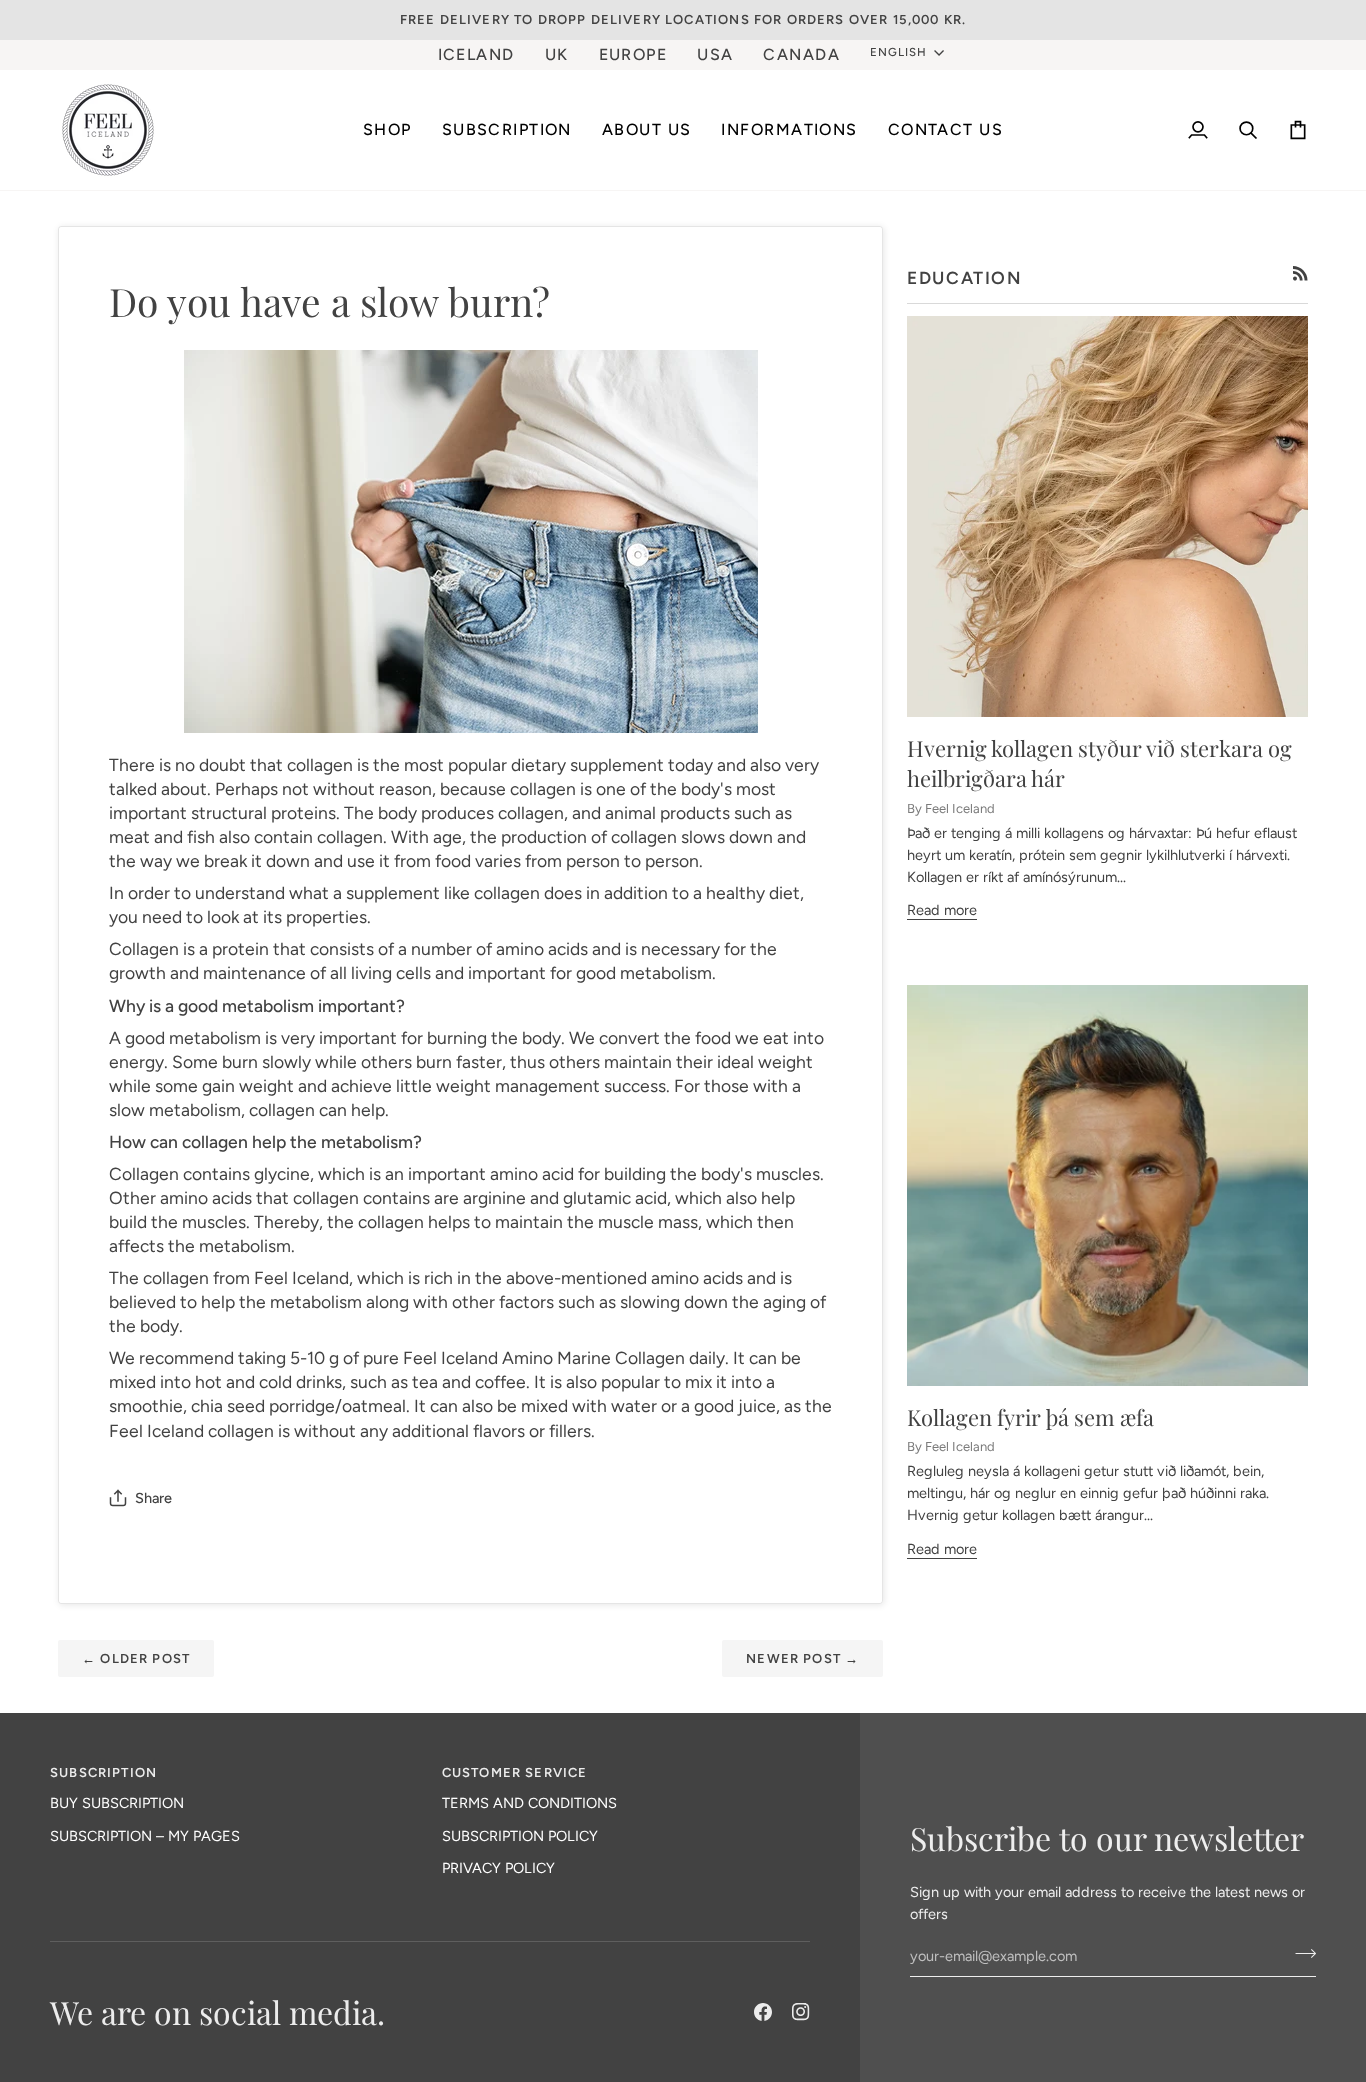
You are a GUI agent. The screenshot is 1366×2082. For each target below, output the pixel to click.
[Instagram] (801, 2012)
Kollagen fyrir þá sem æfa (1030, 1417)
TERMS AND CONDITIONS (529, 1803)
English (898, 52)
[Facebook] (763, 2012)
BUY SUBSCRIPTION (117, 1803)
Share (153, 1498)
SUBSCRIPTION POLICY (520, 1836)
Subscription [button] (103, 1772)
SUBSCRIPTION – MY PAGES (145, 1836)
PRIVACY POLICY (498, 1868)
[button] (507, 130)
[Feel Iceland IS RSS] (1300, 273)
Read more (942, 910)
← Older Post (136, 1658)
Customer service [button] (515, 1772)
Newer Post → (802, 1658)
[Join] (1299, 1954)
